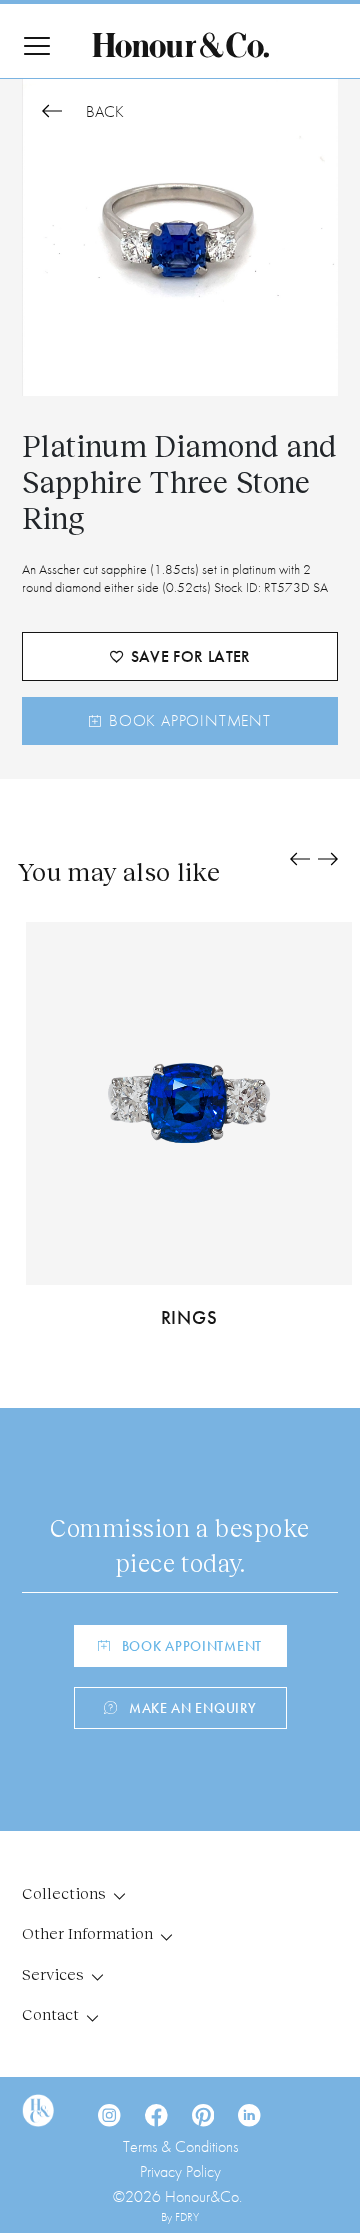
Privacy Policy (180, 2171)
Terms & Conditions (180, 2146)
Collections (64, 1892)
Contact (50, 2013)
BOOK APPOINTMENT (190, 720)
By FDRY (180, 2217)
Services (53, 1973)
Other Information (87, 1932)
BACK (103, 112)
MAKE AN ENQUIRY (193, 1708)
